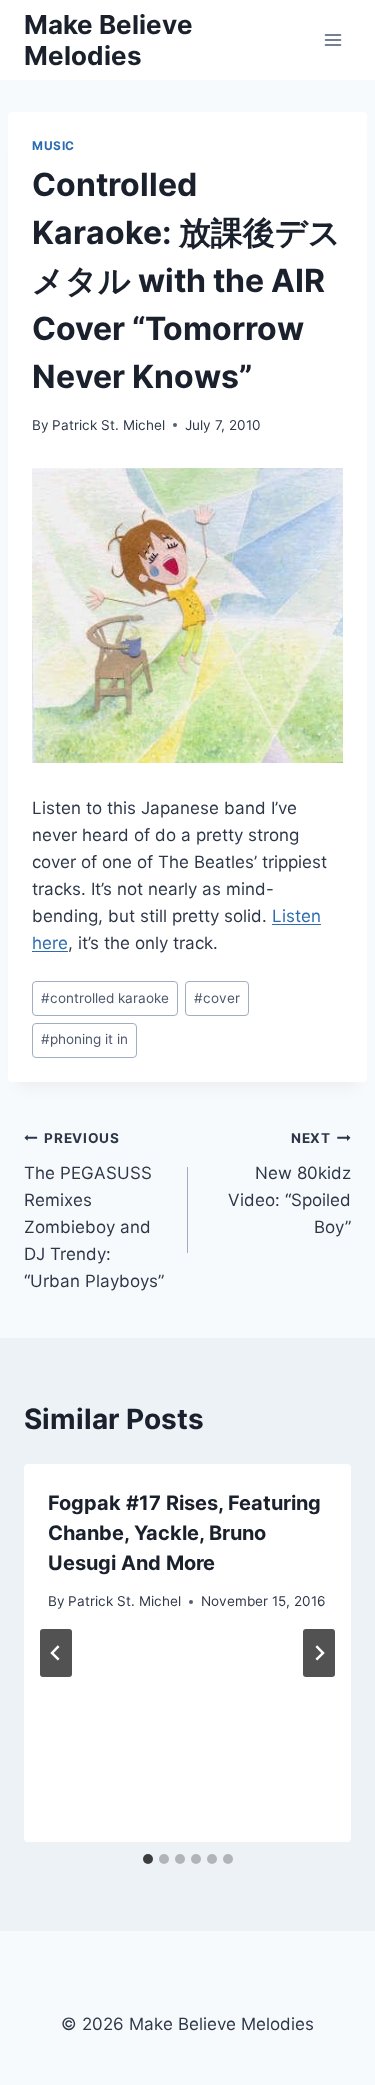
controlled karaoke (105, 998)
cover (217, 998)
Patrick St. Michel (108, 425)
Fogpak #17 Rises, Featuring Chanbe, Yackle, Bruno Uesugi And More (184, 1533)
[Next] (319, 1653)
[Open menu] (332, 39)
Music (53, 145)
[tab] (148, 1859)
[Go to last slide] (56, 1653)
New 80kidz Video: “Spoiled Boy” (289, 1183)
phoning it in (84, 1039)
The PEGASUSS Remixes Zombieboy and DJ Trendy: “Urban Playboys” (94, 1210)
